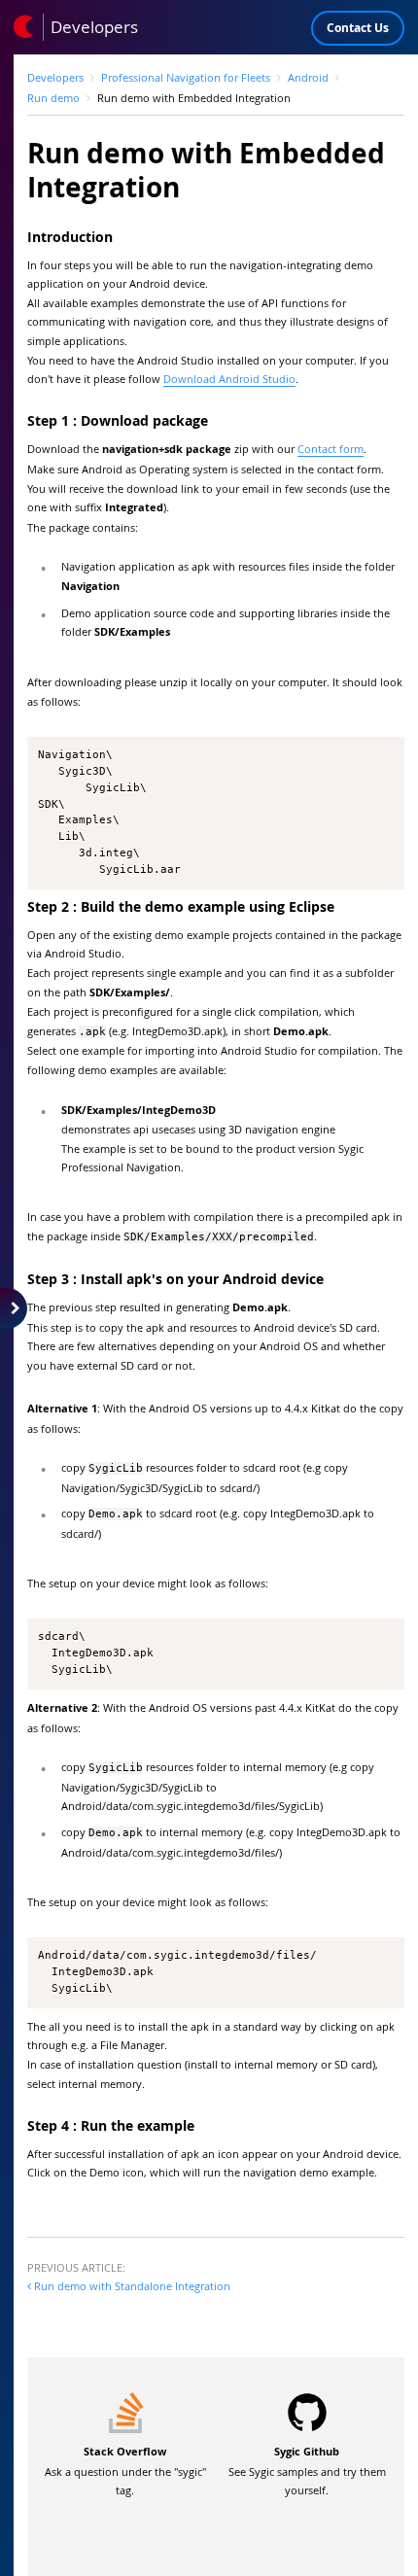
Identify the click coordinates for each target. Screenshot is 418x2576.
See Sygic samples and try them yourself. (307, 2471)
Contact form (331, 449)
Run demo (53, 98)
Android (308, 77)
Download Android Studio (229, 379)
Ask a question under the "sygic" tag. (125, 2471)
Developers (55, 77)
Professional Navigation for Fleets (186, 77)
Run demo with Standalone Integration (131, 2286)
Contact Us (358, 28)
